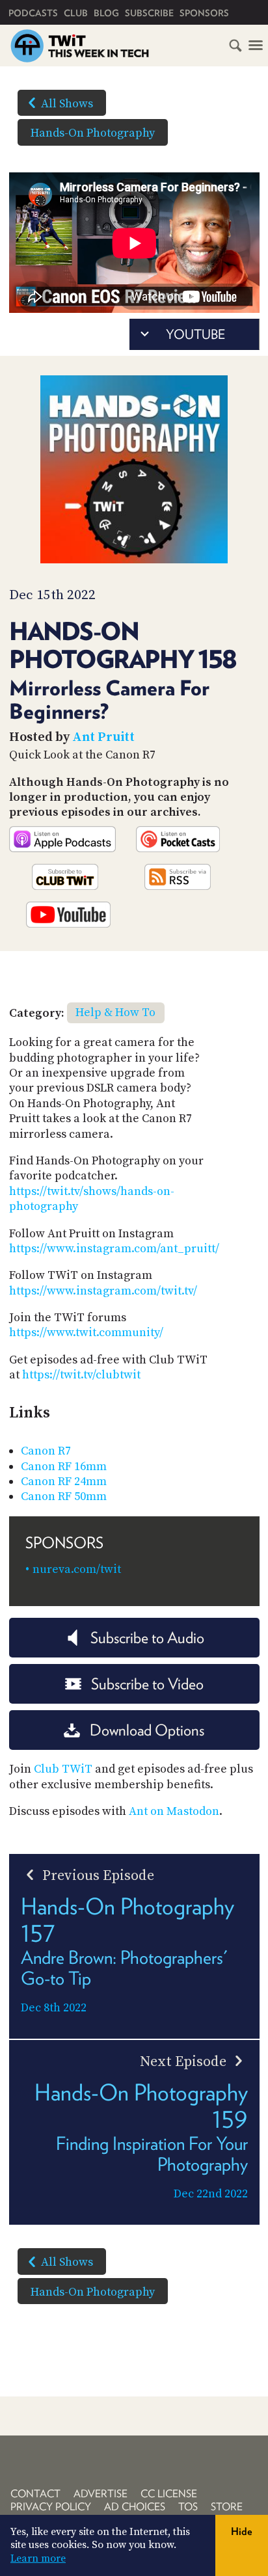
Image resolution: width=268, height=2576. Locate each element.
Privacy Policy (51, 2507)
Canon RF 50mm (64, 1496)
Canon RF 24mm (64, 1482)
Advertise (100, 2494)
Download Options (147, 1730)
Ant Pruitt (103, 737)
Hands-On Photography (93, 133)
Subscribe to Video (147, 1684)
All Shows (67, 104)
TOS (188, 2507)
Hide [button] (242, 2531)
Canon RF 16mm (64, 1467)
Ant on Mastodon (174, 1811)
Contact (35, 2494)
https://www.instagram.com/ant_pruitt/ (114, 1249)
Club (76, 13)
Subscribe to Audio (147, 1638)
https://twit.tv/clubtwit (81, 1375)
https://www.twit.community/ (86, 1333)
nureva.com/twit (77, 1569)
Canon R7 (46, 1451)
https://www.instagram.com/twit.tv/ (103, 1291)
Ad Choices (135, 2507)
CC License (169, 2494)
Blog (106, 13)
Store (227, 2507)
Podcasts (33, 13)
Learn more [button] (38, 2558)
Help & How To (115, 1013)
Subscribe (149, 13)
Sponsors (204, 13)
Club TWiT (63, 1769)
